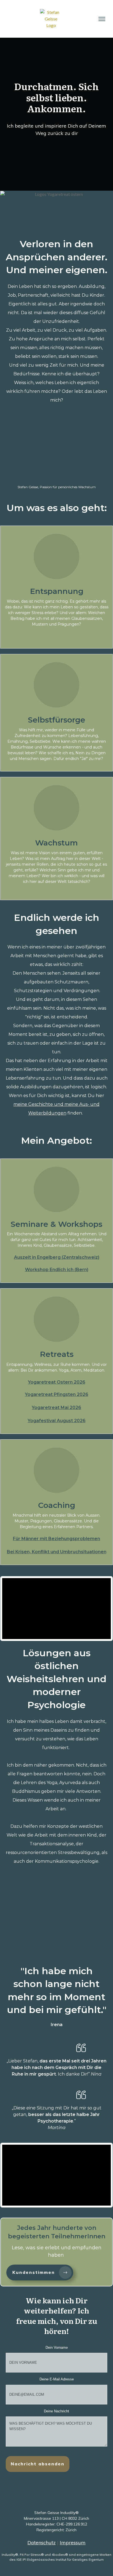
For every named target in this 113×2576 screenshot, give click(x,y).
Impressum (73, 2543)
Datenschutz (42, 2543)
